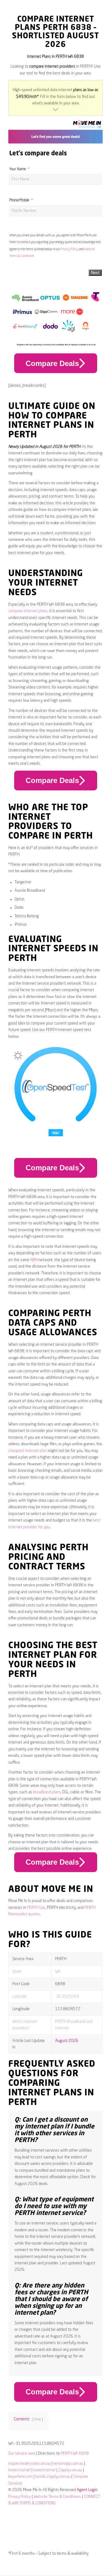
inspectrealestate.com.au (29, 2464)
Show (37, 2419)
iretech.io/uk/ (19, 2470)
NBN (34, 1260)
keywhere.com (21, 2477)
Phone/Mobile (19, 200)
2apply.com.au (70, 2470)
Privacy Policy (69, 249)
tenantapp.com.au (68, 2464)
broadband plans (47, 1792)
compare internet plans (28, 611)
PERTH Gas (36, 1908)
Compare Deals (52, 363)
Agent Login (87, 2490)
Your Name (18, 169)
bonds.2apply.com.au (53, 2477)
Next (95, 273)
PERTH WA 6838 (75, 2454)
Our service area (22, 2454)
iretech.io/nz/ (44, 2470)
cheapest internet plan (28, 1451)
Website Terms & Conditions (57, 2497)
